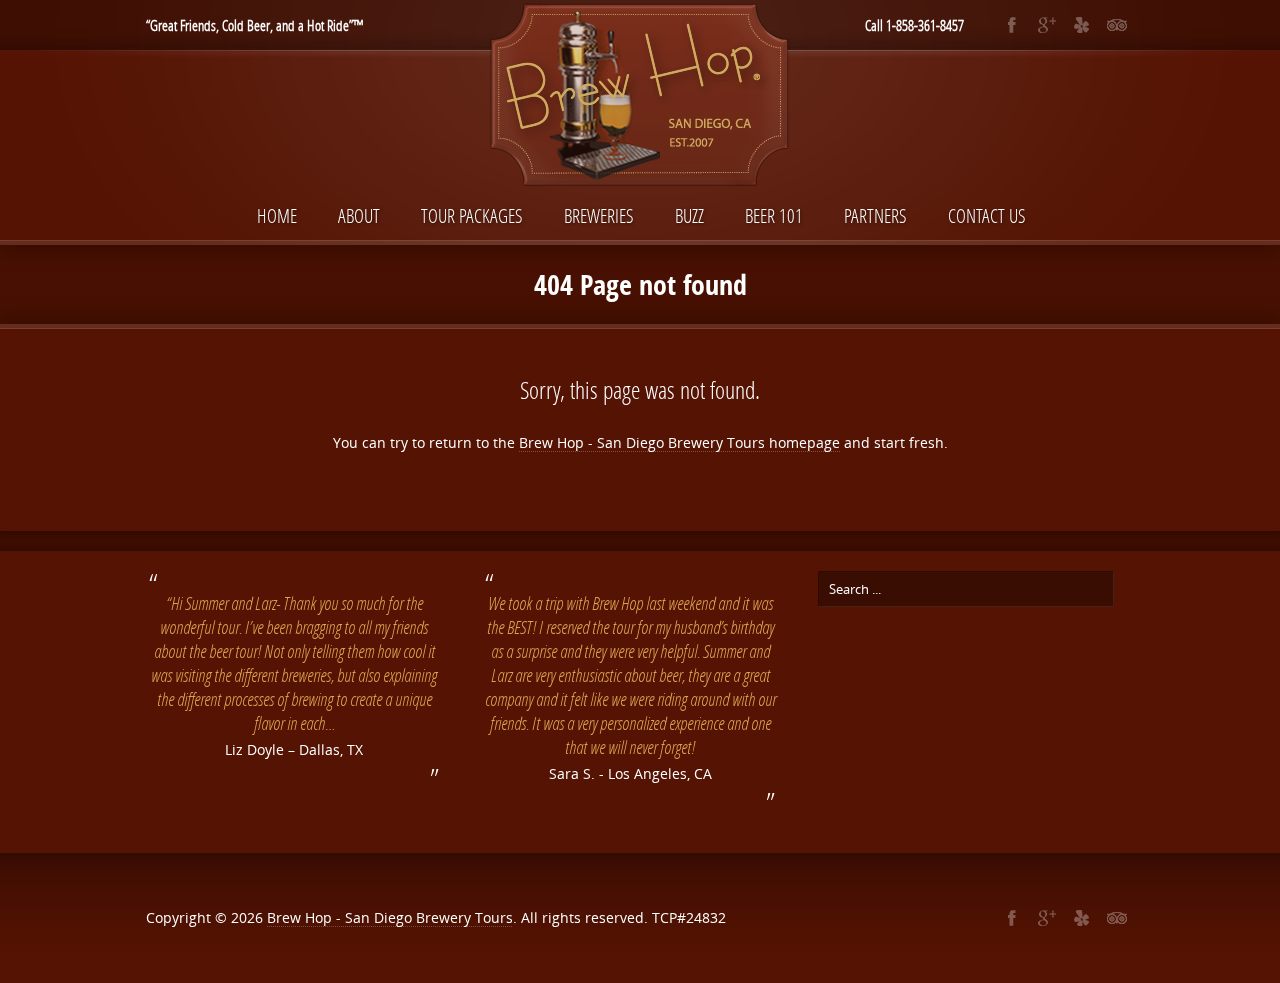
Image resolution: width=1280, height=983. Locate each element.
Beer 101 (774, 215)
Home (277, 215)
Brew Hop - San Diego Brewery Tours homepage (679, 442)
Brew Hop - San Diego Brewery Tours (390, 917)
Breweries (599, 215)
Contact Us (987, 215)
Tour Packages (472, 215)
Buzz (689, 215)
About (359, 215)
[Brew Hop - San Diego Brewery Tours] (640, 97)
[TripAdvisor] (1116, 25)
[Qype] (1081, 25)
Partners (875, 215)
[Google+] (1046, 25)
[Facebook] (1011, 25)
